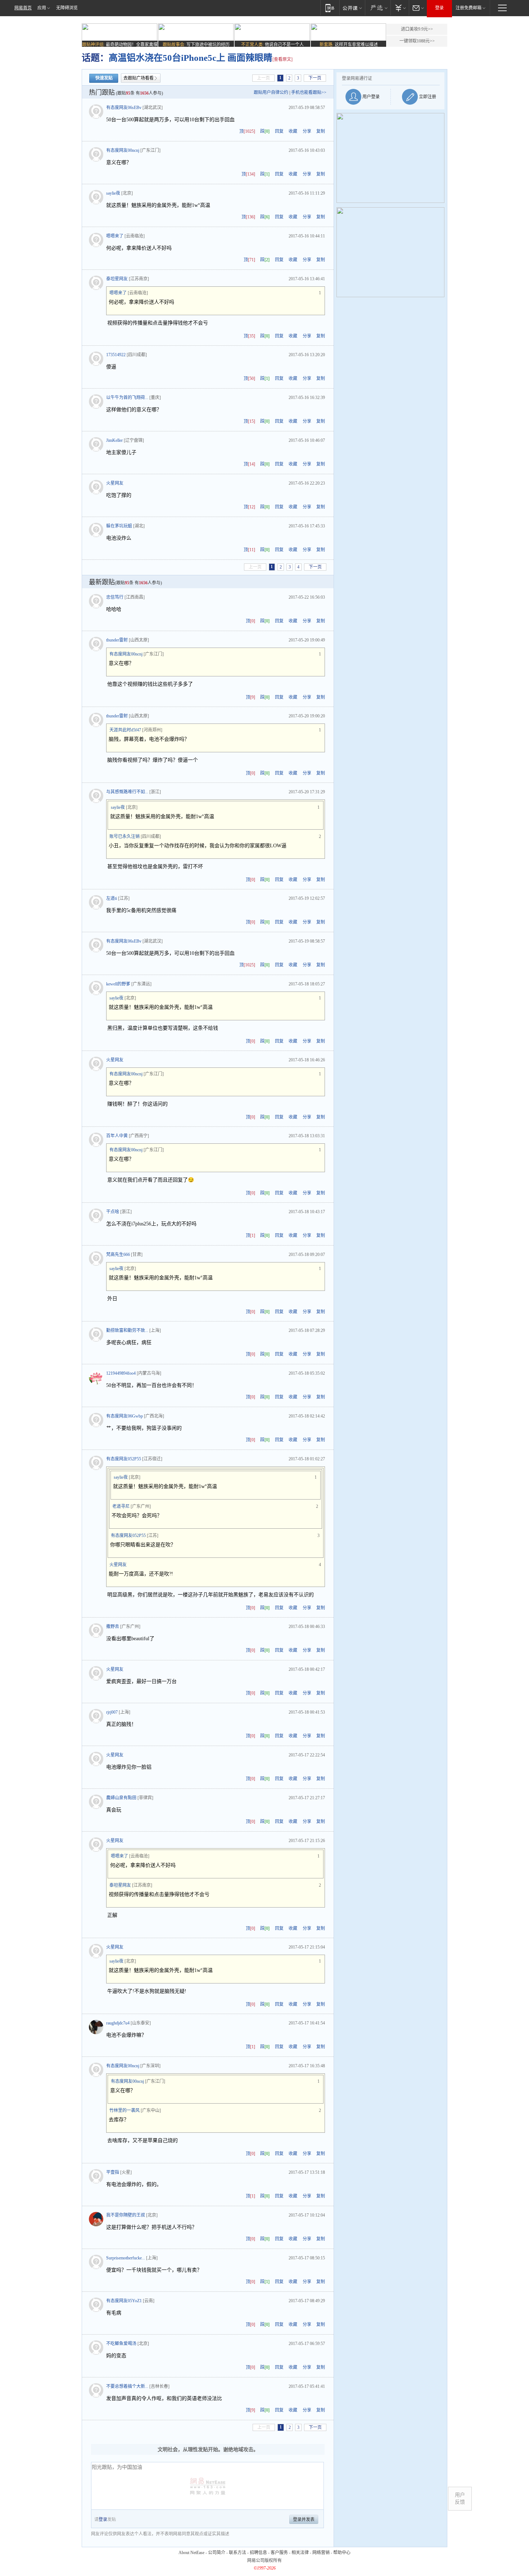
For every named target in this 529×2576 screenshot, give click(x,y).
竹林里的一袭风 (125, 2110)
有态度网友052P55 (124, 1459)
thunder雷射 (117, 640)
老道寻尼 (121, 1506)
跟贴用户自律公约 (271, 92)
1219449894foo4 (121, 1373)
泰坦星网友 (117, 279)
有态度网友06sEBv (124, 108)
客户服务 (279, 2553)
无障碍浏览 (67, 8)
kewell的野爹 (118, 984)
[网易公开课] (352, 8)
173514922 (116, 355)
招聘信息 (258, 2553)
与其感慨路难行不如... (127, 792)
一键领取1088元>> (417, 41)
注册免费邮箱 (469, 8)
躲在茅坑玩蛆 (119, 526)
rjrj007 (112, 1712)
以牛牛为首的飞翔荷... (127, 398)
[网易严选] (378, 8)
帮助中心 (342, 2553)
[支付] (400, 8)
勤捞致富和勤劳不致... (127, 1330)
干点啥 (113, 1212)
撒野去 (113, 1627)
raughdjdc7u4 (118, 2023)
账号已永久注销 (125, 836)
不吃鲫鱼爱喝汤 (121, 2344)
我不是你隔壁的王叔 (126, 2215)
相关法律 (300, 2553)
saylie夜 (113, 193)
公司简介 (217, 2553)
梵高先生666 (118, 1255)
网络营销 (321, 2553)
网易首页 (23, 8)
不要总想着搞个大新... (127, 2386)
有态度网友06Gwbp (125, 1416)
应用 (42, 8)
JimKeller (114, 440)
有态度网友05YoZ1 (124, 2301)
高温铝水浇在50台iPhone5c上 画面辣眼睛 (191, 58)
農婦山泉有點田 (121, 1798)
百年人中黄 (117, 1136)
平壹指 (113, 2172)
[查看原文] (282, 59)
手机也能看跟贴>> (309, 92)
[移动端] (330, 8)
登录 (439, 8)
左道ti (112, 898)
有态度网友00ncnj (123, 150)
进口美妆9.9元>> (417, 29)
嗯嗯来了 (115, 236)
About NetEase (191, 2553)
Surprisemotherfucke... (126, 2258)
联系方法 (238, 2553)
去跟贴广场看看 (139, 78)
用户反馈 (460, 2498)
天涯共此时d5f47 (125, 730)
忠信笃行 (115, 597)
